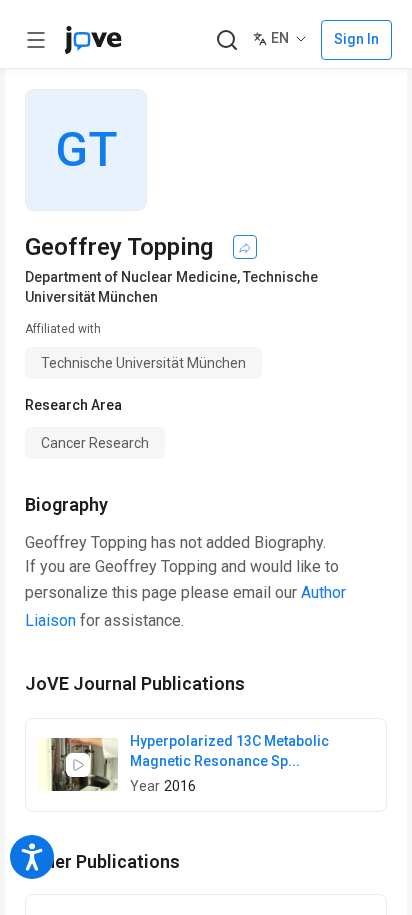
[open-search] (226, 40)
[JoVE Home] (93, 40)
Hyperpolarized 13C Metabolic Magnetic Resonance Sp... (229, 751)
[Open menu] (36, 40)
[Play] (78, 765)
